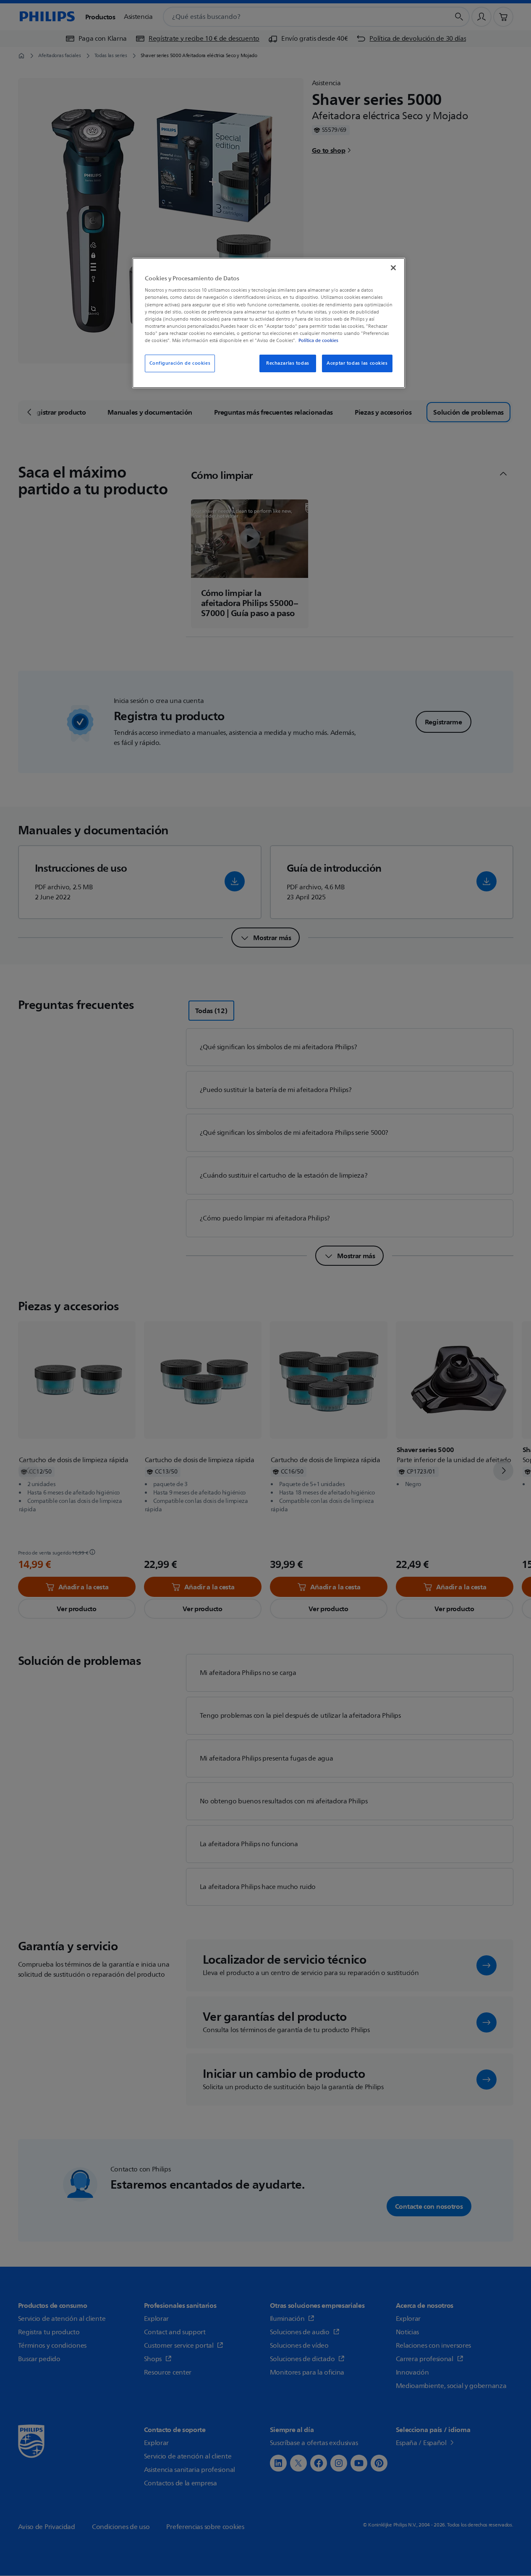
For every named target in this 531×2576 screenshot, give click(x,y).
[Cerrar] (393, 268)
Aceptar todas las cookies (357, 363)
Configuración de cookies (180, 363)
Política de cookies (318, 340)
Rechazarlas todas (288, 363)
